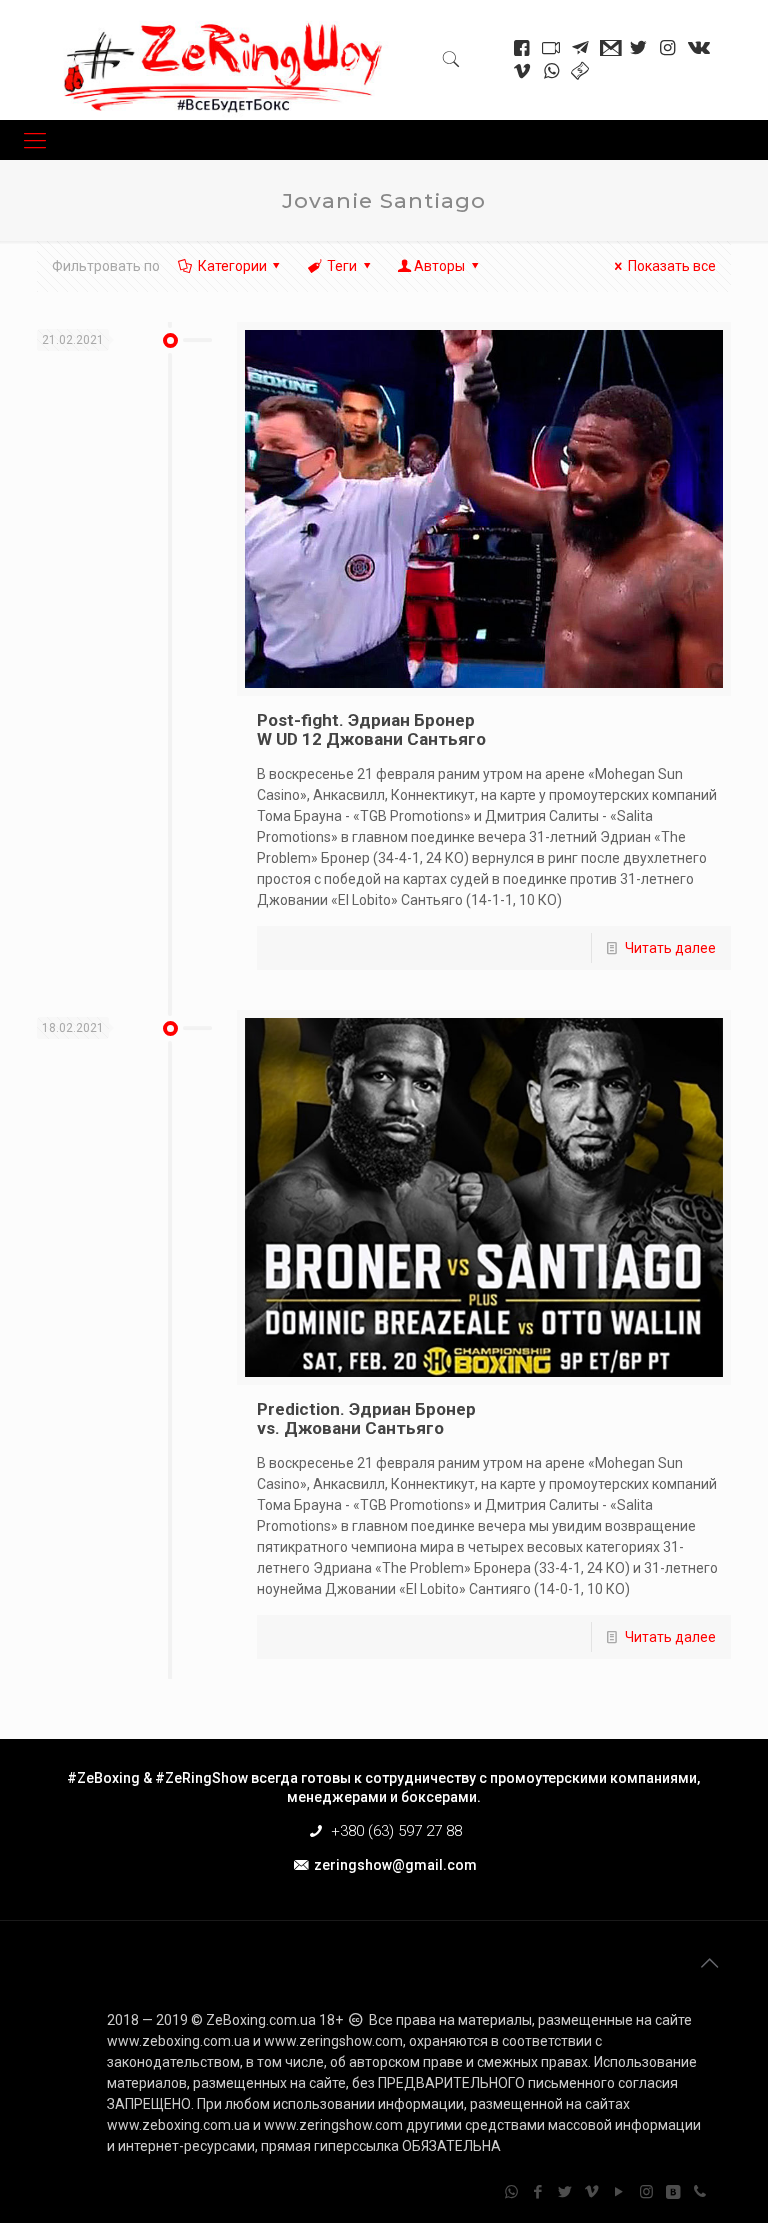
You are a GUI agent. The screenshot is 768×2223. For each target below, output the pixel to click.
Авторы (439, 266)
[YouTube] (619, 2192)
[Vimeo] (592, 2192)
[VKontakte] (673, 2192)
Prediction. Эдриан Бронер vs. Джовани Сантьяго (366, 1418)
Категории (232, 266)
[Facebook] (538, 2192)
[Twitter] (565, 2192)
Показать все (672, 266)
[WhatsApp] (511, 2192)
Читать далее (670, 948)
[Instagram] (646, 2192)
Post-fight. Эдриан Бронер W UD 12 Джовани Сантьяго (371, 729)
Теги (342, 266)
